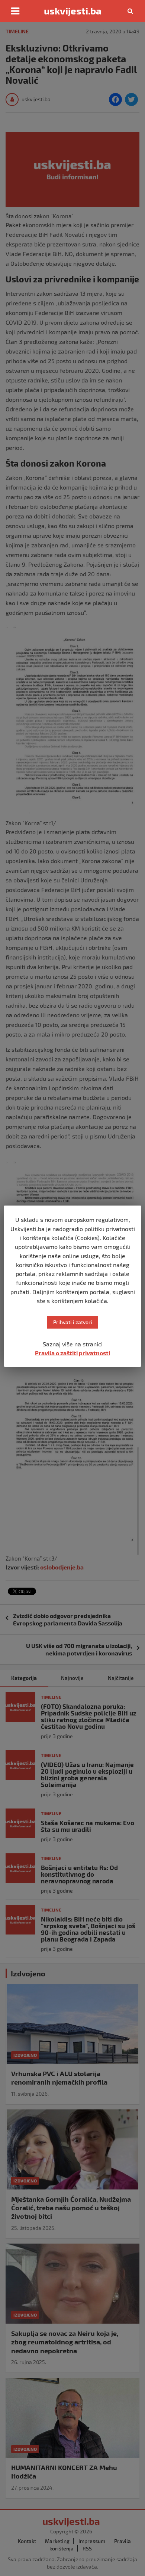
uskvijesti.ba (73, 11)
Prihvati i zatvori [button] (73, 1322)
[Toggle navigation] (15, 11)
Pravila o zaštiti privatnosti (72, 1353)
